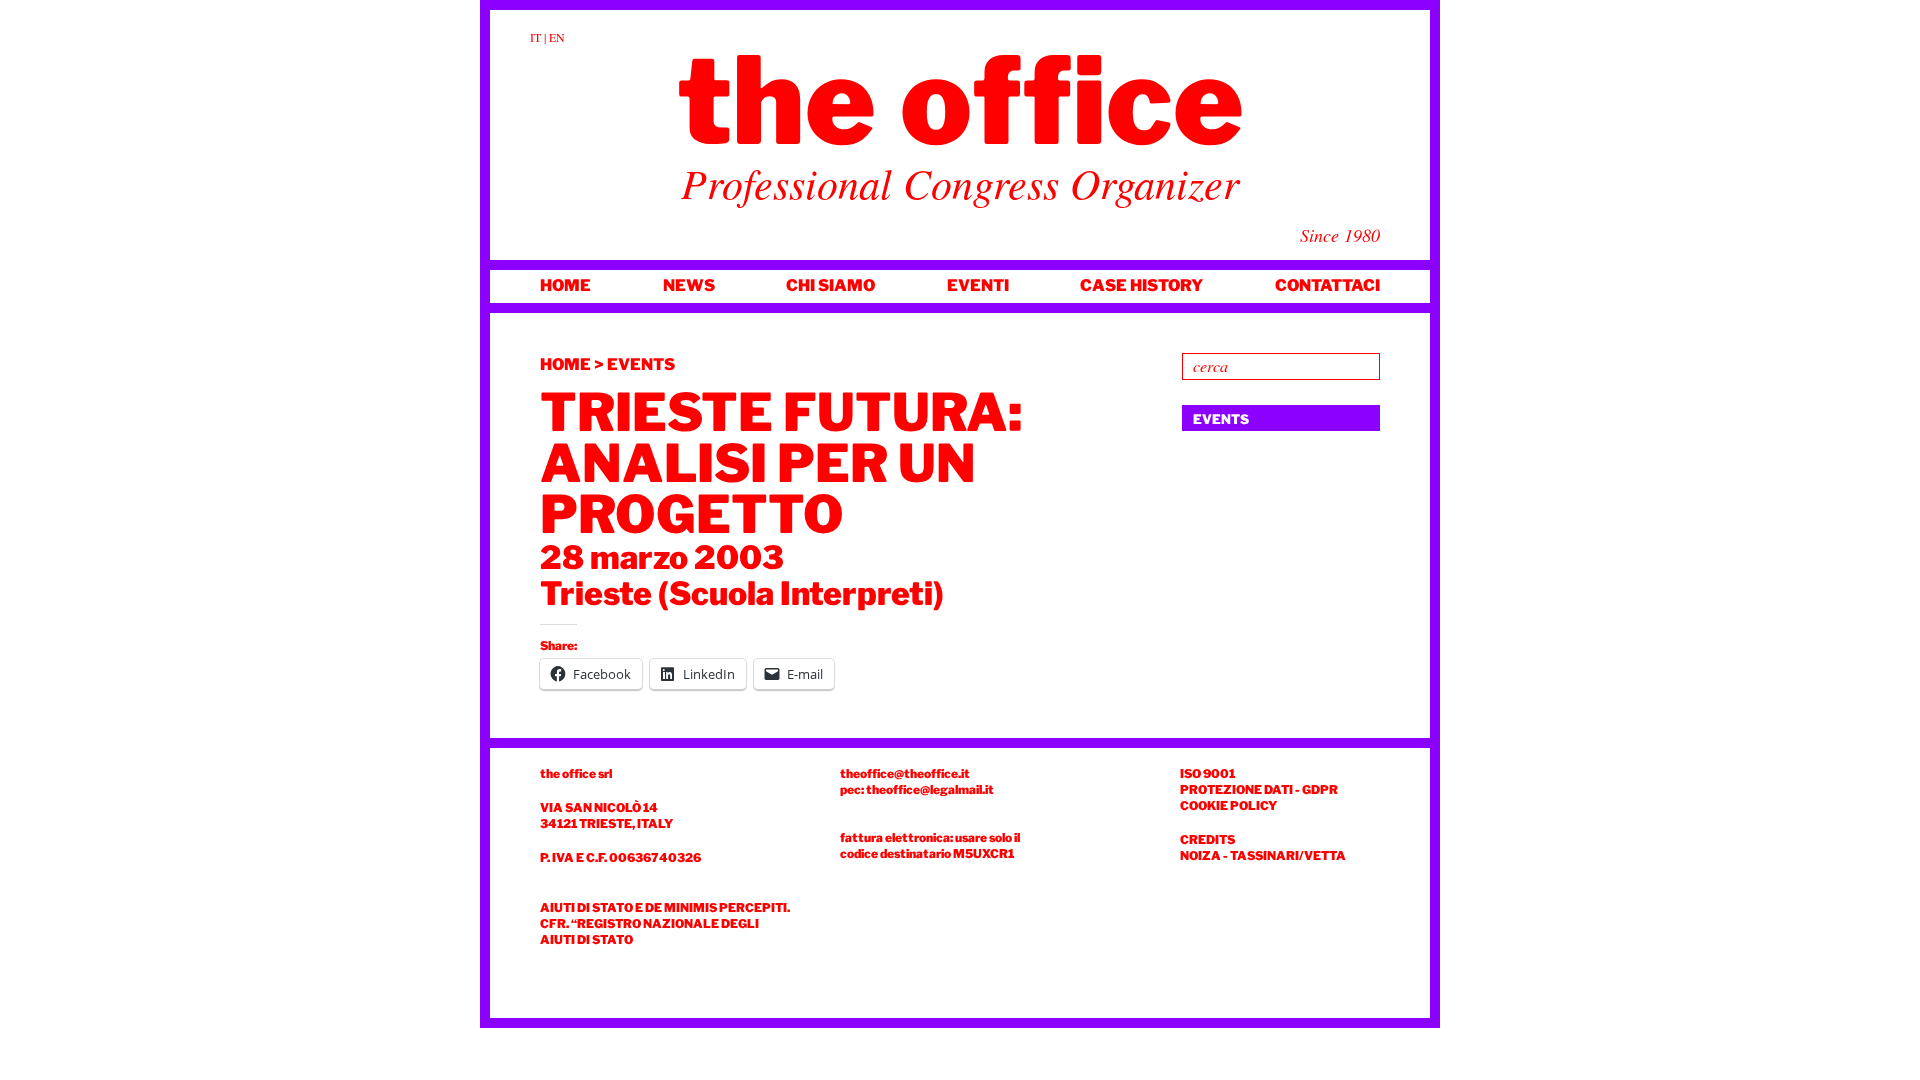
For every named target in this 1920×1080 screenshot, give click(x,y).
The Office (960, 101)
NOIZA (1200, 855)
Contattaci (1327, 285)
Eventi (978, 285)
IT (535, 37)
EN (557, 37)
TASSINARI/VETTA (1288, 855)
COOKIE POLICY (1228, 805)
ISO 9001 (1207, 773)
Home (565, 285)
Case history (1141, 285)
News (689, 285)
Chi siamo (830, 285)
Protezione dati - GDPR (1259, 789)
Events (641, 364)
